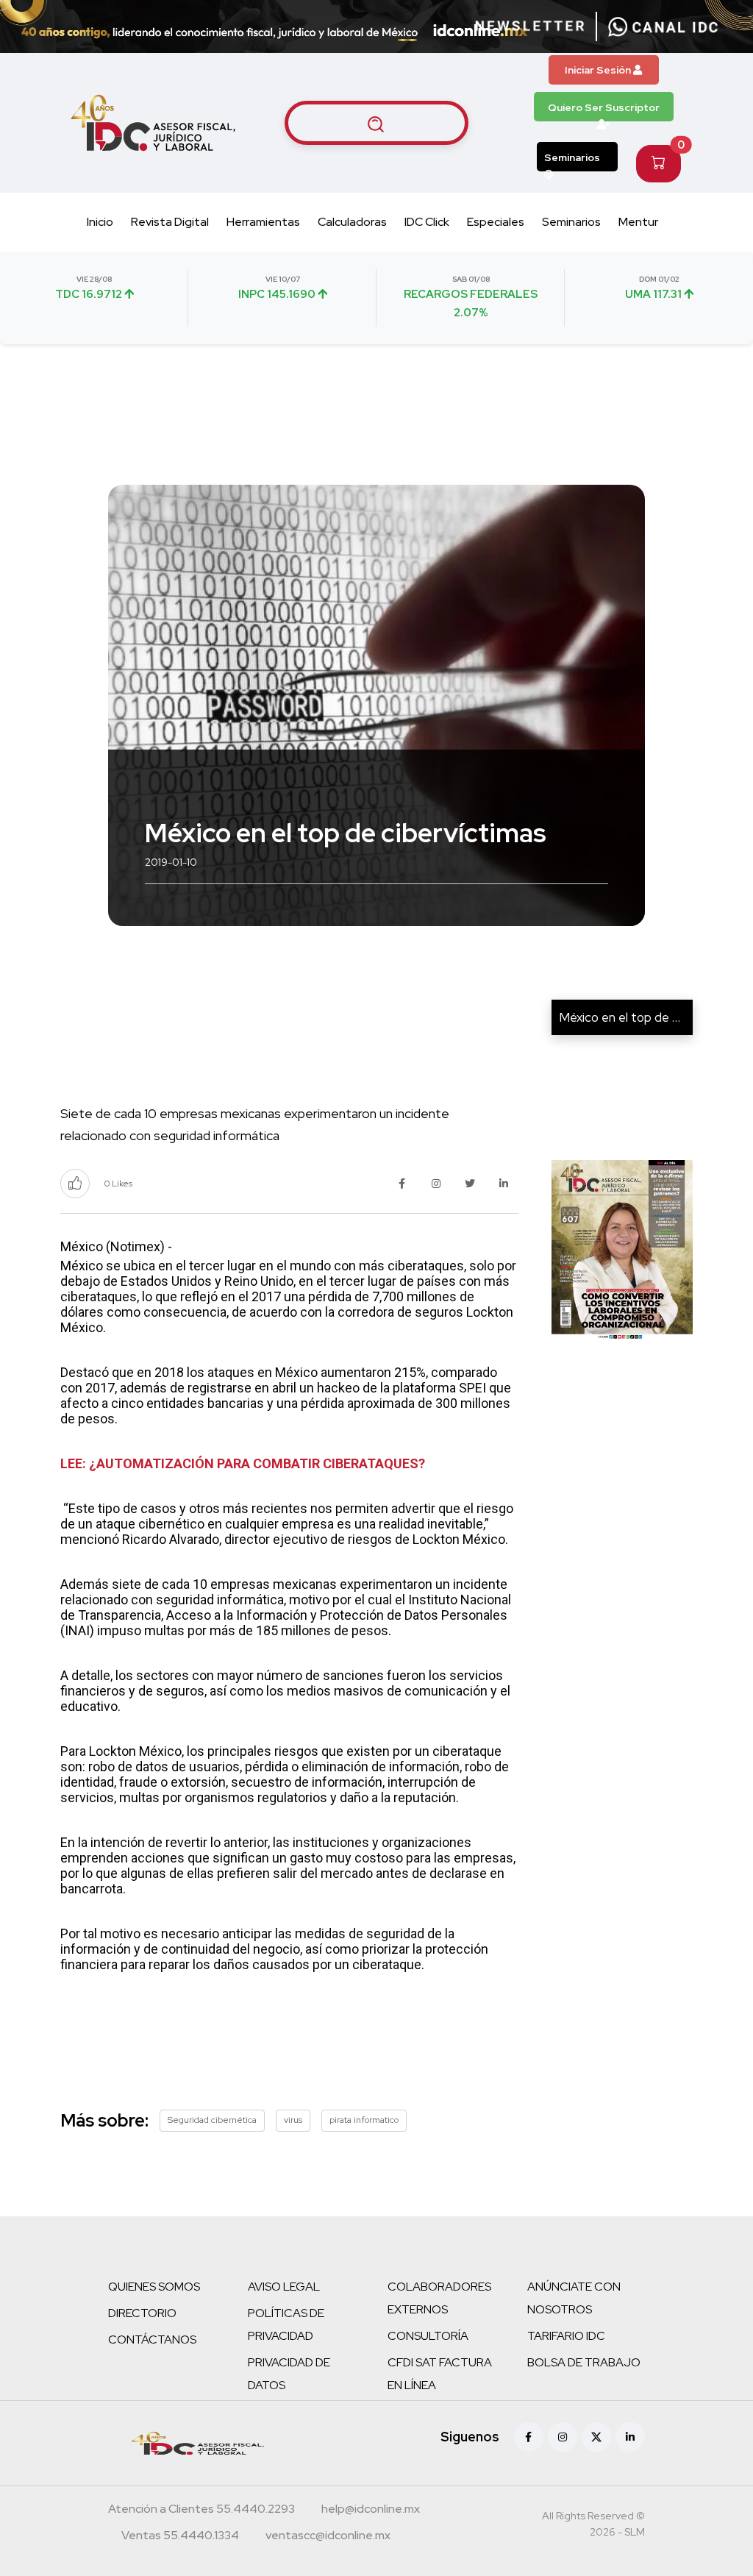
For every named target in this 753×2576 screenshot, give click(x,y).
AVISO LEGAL (284, 2287)
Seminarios (572, 157)
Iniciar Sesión (599, 70)
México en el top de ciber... (632, 1017)
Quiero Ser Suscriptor (604, 107)
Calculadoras (352, 222)
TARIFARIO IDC (566, 2336)
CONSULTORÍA (428, 2336)
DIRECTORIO (142, 2313)
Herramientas (263, 222)
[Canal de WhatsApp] (663, 26)
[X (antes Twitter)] (596, 2437)
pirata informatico (364, 2120)
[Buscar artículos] (376, 123)
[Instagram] (563, 2437)
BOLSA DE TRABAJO (584, 2362)
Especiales (496, 222)
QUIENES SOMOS (154, 2287)
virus (293, 2120)
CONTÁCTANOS (152, 2340)
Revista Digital (170, 222)
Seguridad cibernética (212, 2120)
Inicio (100, 222)
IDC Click (427, 222)
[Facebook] (529, 2437)
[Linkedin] (630, 2437)
